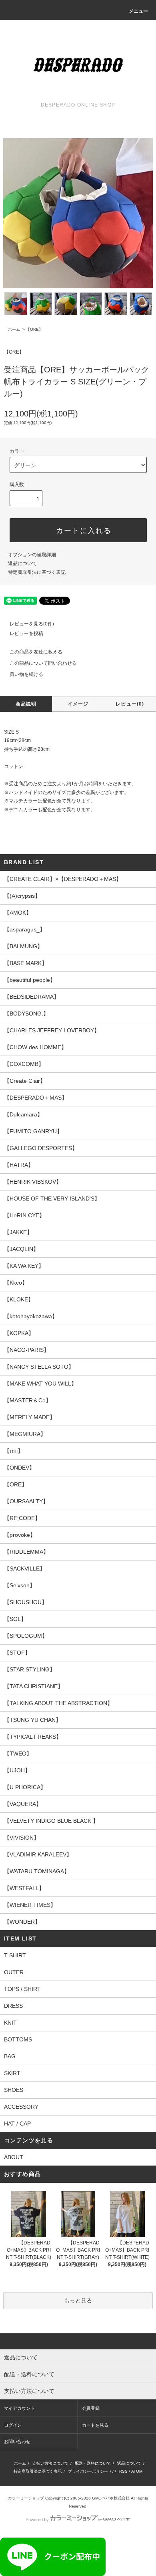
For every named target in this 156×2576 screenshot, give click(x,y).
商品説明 (26, 704)
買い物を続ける (26, 674)
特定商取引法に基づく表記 (37, 572)
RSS (123, 2471)
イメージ (78, 704)
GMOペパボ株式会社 (111, 2498)
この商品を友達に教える (36, 652)
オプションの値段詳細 (32, 555)
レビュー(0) (130, 704)
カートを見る (95, 2425)
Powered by (37, 2520)
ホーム (14, 329)
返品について (22, 563)
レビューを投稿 (26, 633)
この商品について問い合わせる (43, 663)
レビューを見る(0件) (32, 624)
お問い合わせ (17, 2441)
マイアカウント (19, 2408)
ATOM (137, 2471)
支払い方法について (50, 2463)
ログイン (13, 2425)
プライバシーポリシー (88, 2471)
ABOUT (14, 2157)
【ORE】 (34, 329)
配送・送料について (93, 2463)
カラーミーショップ (26, 2498)
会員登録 (91, 2408)
